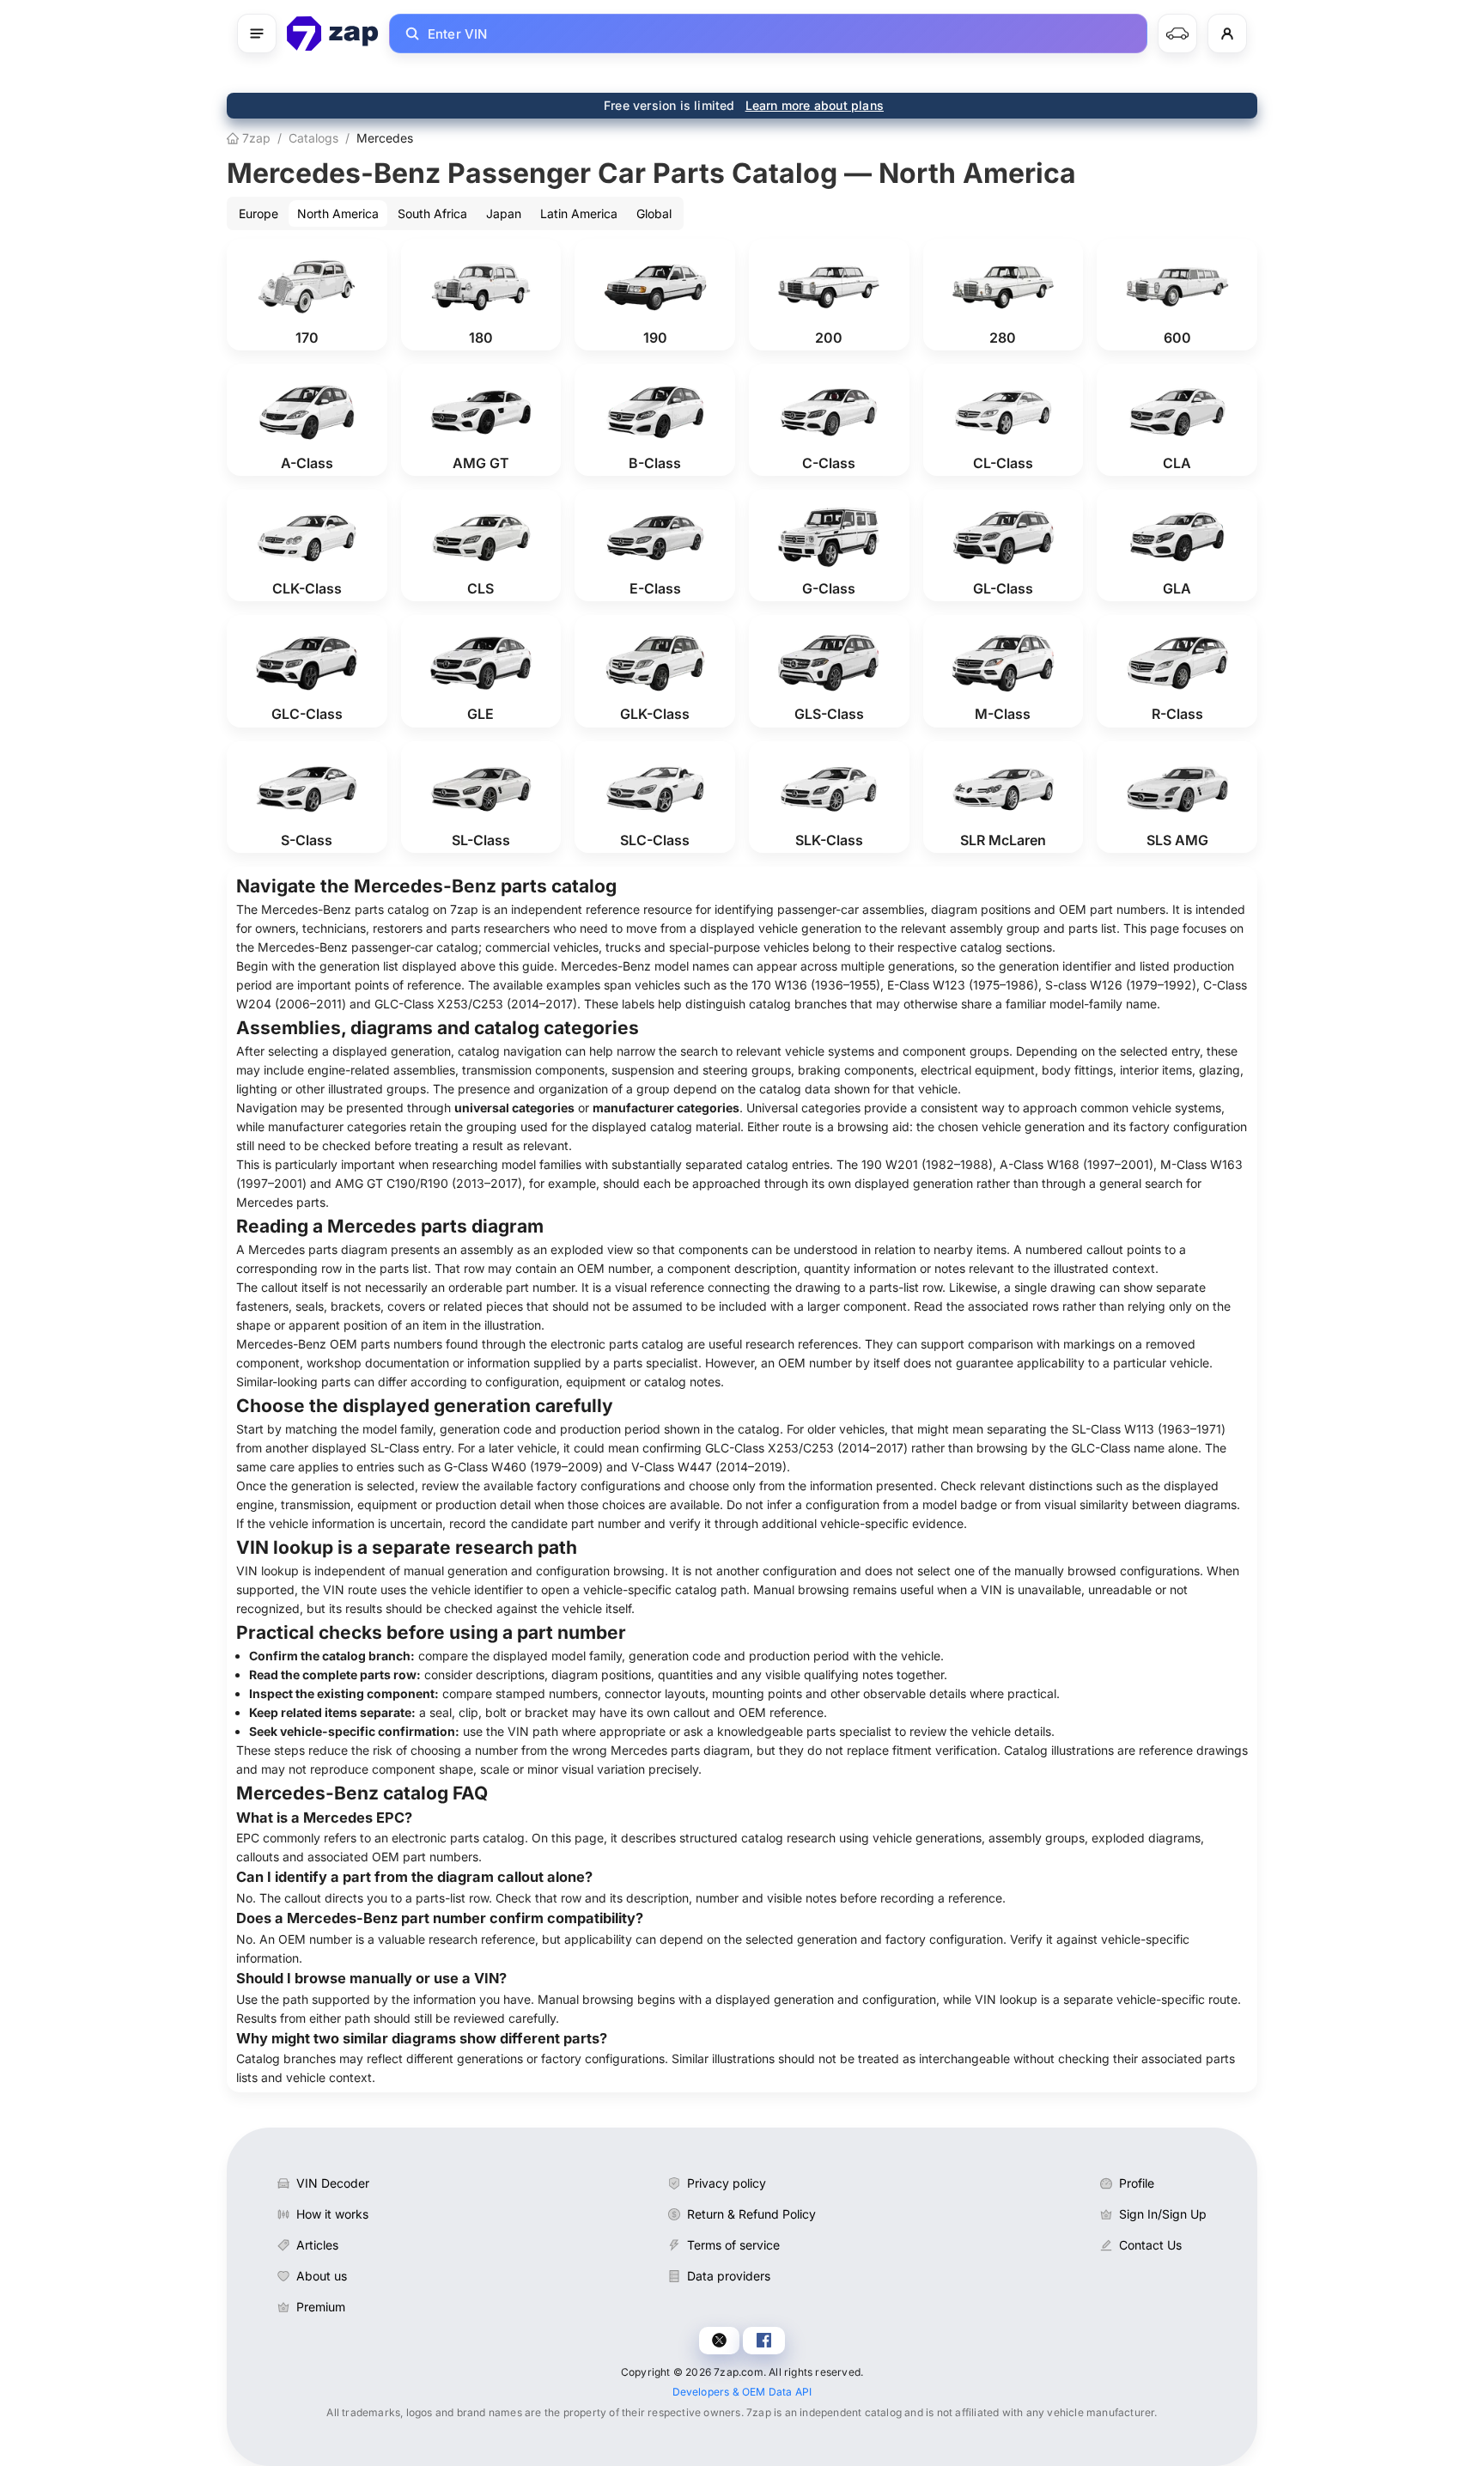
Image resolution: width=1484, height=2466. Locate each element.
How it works (332, 2214)
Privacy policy (727, 2183)
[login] (1227, 33)
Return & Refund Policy (751, 2214)
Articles (317, 2245)
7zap (255, 138)
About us (322, 2276)
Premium (321, 2307)
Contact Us (1150, 2245)
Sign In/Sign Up (1163, 2214)
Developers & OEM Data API (742, 2392)
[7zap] (333, 33)
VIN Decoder (333, 2183)
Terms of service (733, 2245)
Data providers (729, 2276)
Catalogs (313, 138)
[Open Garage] (1177, 33)
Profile (1137, 2183)
